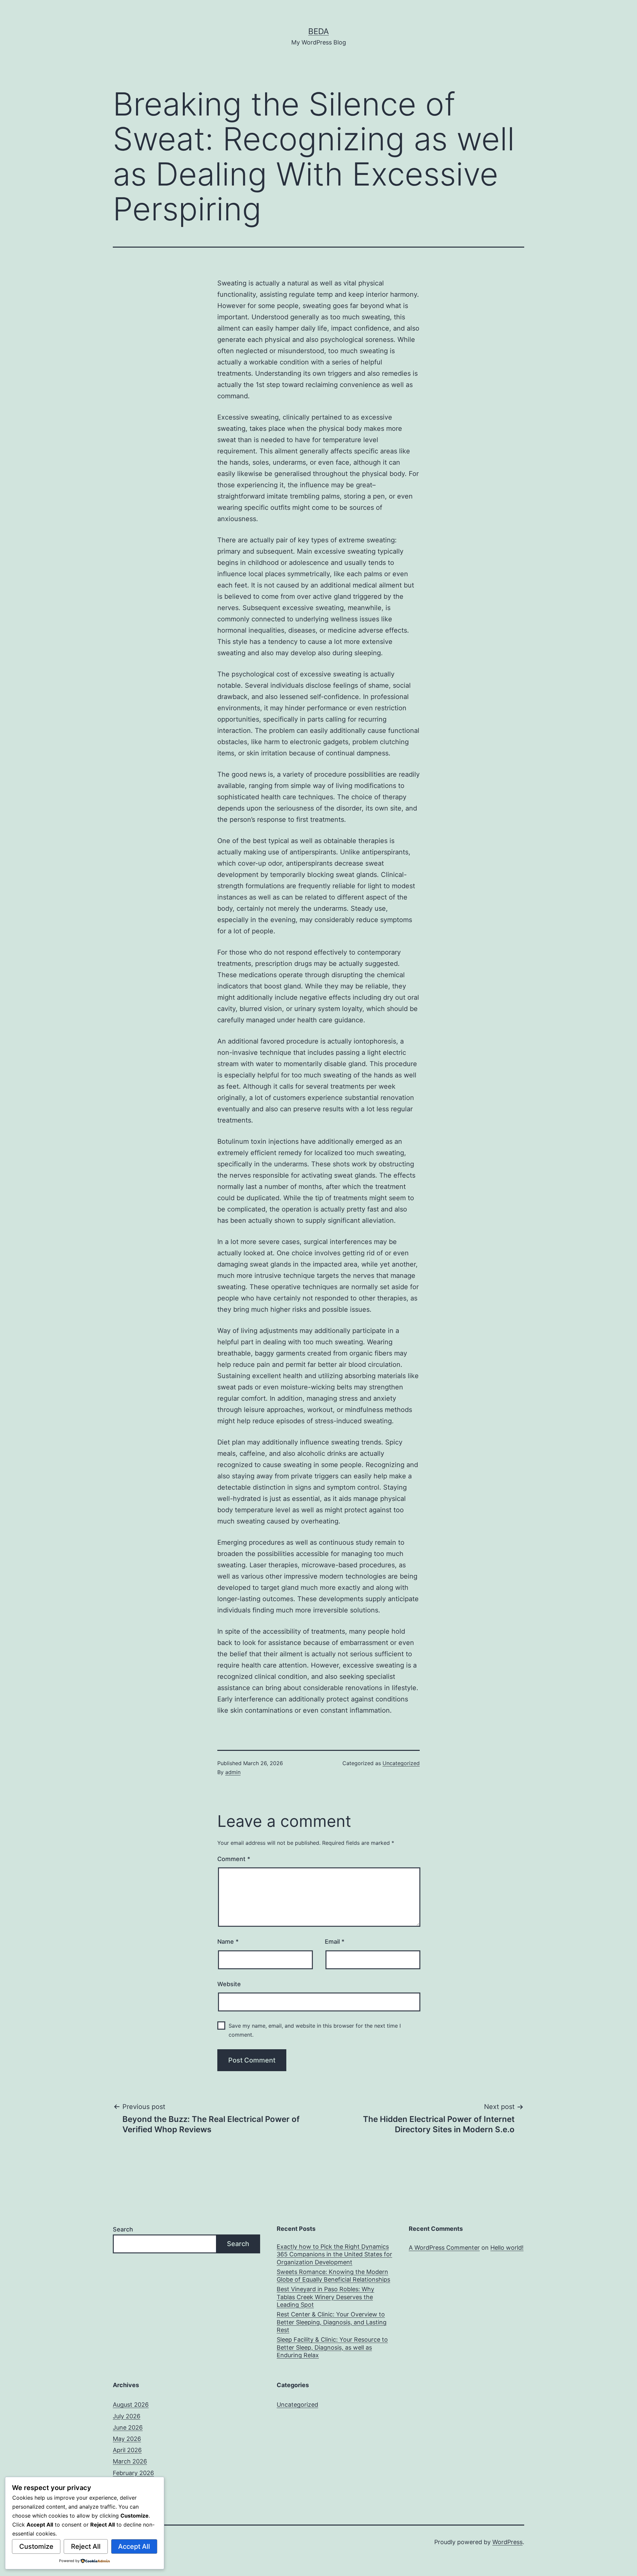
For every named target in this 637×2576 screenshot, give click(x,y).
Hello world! (507, 2248)
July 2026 (127, 2416)
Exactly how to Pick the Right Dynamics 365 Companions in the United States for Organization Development (334, 2254)
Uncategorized (401, 1763)
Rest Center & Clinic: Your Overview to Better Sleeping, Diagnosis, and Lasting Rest (332, 2322)
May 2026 (127, 2439)
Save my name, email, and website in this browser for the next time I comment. (315, 2030)
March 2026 (130, 2461)
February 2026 (133, 2473)
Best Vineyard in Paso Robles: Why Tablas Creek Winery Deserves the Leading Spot (325, 2297)
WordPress (507, 2542)
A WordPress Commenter (444, 2248)
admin (233, 1772)
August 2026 (131, 2405)
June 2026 (128, 2427)
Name (228, 1942)
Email (335, 1942)
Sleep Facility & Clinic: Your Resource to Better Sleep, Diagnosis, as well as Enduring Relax (332, 2347)
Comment (234, 1859)
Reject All (86, 2546)
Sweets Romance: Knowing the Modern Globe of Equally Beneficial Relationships (333, 2276)
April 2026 (127, 2450)
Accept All (134, 2546)
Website (229, 1984)
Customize (36, 2546)
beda (318, 31)
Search (123, 2229)
